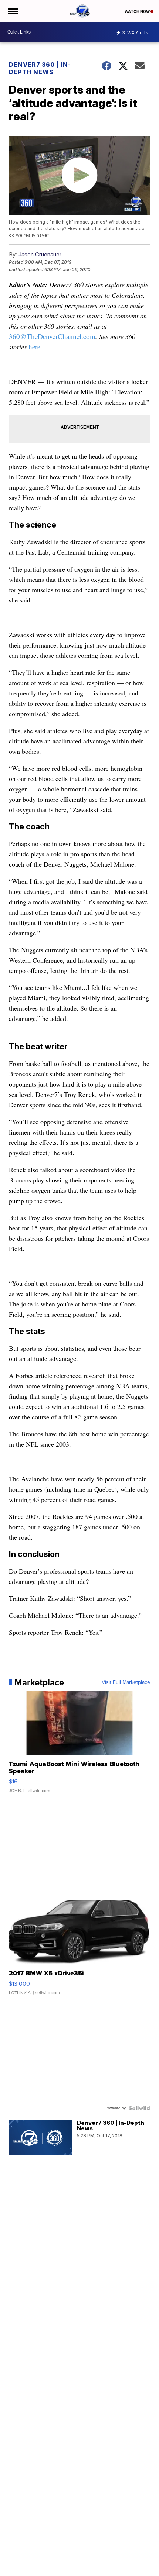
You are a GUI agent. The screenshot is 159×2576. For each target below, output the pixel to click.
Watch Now (138, 11)
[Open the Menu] (12, 11)
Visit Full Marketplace (126, 1682)
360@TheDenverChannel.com (52, 336)
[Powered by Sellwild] (139, 2108)
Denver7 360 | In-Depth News (40, 68)
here (34, 347)
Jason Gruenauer (40, 254)
